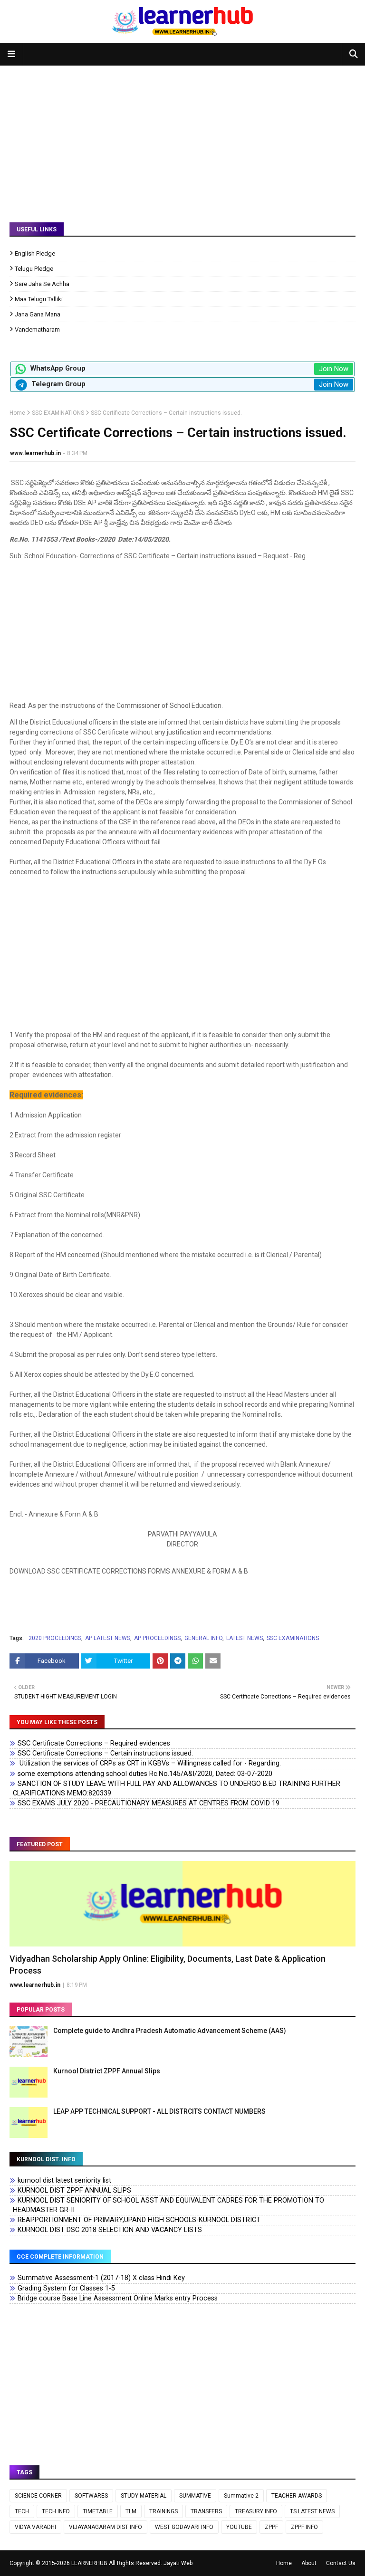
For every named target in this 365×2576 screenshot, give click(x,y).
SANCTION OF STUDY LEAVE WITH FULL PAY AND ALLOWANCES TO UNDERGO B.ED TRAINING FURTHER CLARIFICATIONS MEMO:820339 (177, 1789)
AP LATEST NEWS (108, 1638)
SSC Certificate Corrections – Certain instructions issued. (105, 1753)
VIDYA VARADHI (35, 2527)
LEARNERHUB (89, 2563)
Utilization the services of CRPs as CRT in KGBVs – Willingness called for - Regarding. (149, 1763)
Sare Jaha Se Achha (42, 284)
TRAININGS (163, 2511)
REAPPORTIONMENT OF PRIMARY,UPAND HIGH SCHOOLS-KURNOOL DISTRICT (139, 2220)
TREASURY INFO (256, 2511)
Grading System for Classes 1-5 (66, 2288)
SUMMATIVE (195, 2496)
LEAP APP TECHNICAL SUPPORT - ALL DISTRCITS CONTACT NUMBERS (159, 2111)
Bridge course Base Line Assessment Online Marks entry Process (118, 2298)
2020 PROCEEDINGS (55, 1638)
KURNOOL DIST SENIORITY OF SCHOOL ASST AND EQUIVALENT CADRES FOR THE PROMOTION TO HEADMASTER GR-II (168, 2205)
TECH (22, 2511)
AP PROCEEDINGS (157, 1638)
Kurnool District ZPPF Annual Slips (107, 2071)
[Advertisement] (182, 137)
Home (17, 413)
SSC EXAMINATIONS (58, 413)
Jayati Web (178, 2563)
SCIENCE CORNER (38, 2496)
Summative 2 (241, 2496)
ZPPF (271, 2527)
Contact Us (341, 2563)
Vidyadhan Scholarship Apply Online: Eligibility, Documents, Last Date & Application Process (168, 1965)
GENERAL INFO (203, 1638)
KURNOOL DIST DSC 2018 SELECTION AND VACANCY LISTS (110, 2230)
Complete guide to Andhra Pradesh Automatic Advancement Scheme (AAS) (170, 2031)
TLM (131, 2511)
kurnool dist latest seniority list (64, 2180)
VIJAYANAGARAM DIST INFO (106, 2527)
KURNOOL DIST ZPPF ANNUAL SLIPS (74, 2190)
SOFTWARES (91, 2496)
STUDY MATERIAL (144, 2496)
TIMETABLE (98, 2511)
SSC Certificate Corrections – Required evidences (94, 1743)
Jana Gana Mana (38, 314)
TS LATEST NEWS (312, 2511)
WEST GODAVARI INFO (184, 2527)
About (309, 2563)
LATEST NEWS (245, 1638)
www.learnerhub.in (35, 453)
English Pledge (35, 253)
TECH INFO (56, 2511)
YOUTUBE (239, 2527)
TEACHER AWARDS (297, 2496)
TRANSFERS (206, 2511)
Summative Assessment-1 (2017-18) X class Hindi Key (101, 2278)
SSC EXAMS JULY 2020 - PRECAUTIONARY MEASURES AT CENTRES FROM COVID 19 (149, 1803)
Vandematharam (37, 329)
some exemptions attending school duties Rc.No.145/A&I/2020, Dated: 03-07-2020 (145, 1774)
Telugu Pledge (34, 269)
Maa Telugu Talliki (39, 299)
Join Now (334, 369)
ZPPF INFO (304, 2527)
